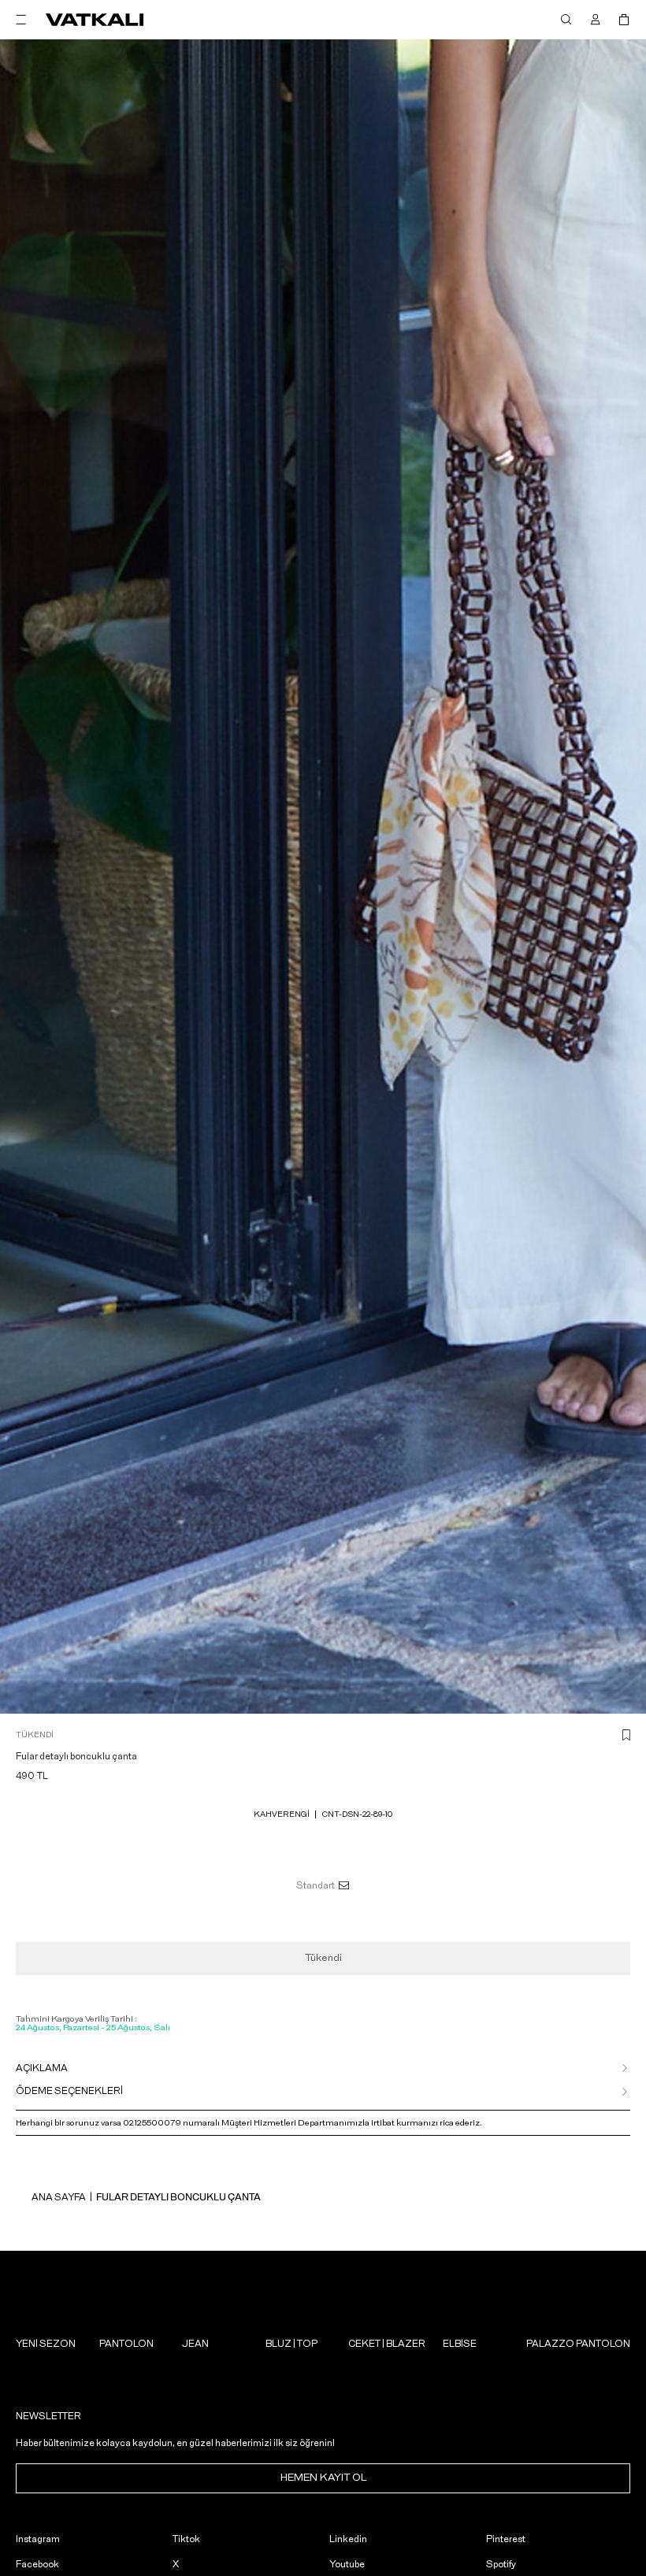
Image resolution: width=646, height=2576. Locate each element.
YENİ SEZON (46, 2344)
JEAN (195, 2344)
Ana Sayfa (59, 2197)
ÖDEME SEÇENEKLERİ (69, 2091)
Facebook (37, 2564)
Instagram (38, 2539)
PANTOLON (126, 2344)
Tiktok (186, 2539)
